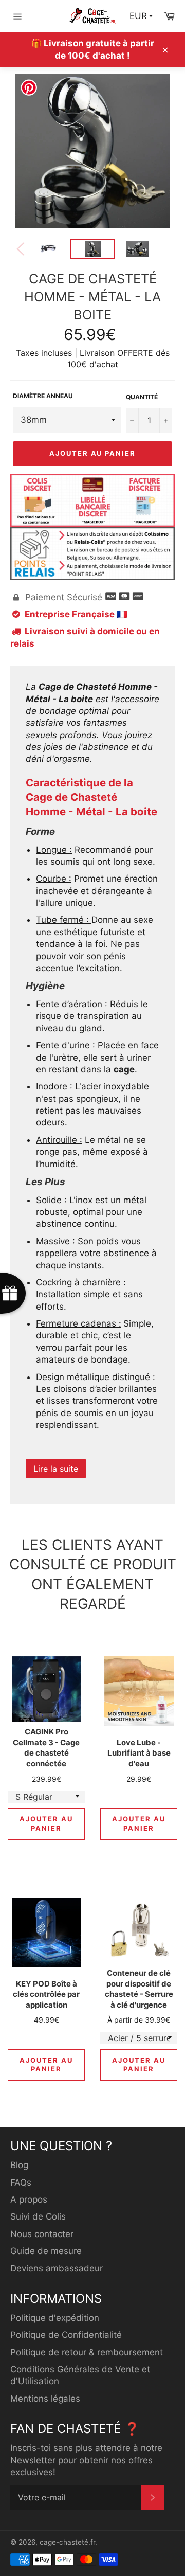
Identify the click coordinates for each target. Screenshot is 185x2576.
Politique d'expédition (55, 2318)
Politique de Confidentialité (66, 2335)
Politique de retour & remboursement (87, 2352)
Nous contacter (42, 2234)
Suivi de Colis (38, 2216)
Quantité (142, 397)
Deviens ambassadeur (57, 2268)
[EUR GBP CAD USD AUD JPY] (142, 16)
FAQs (21, 2183)
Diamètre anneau (43, 396)
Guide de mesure (46, 2251)
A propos (29, 2199)
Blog (19, 2165)
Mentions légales (45, 2399)
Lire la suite (56, 1469)
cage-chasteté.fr (67, 2542)
